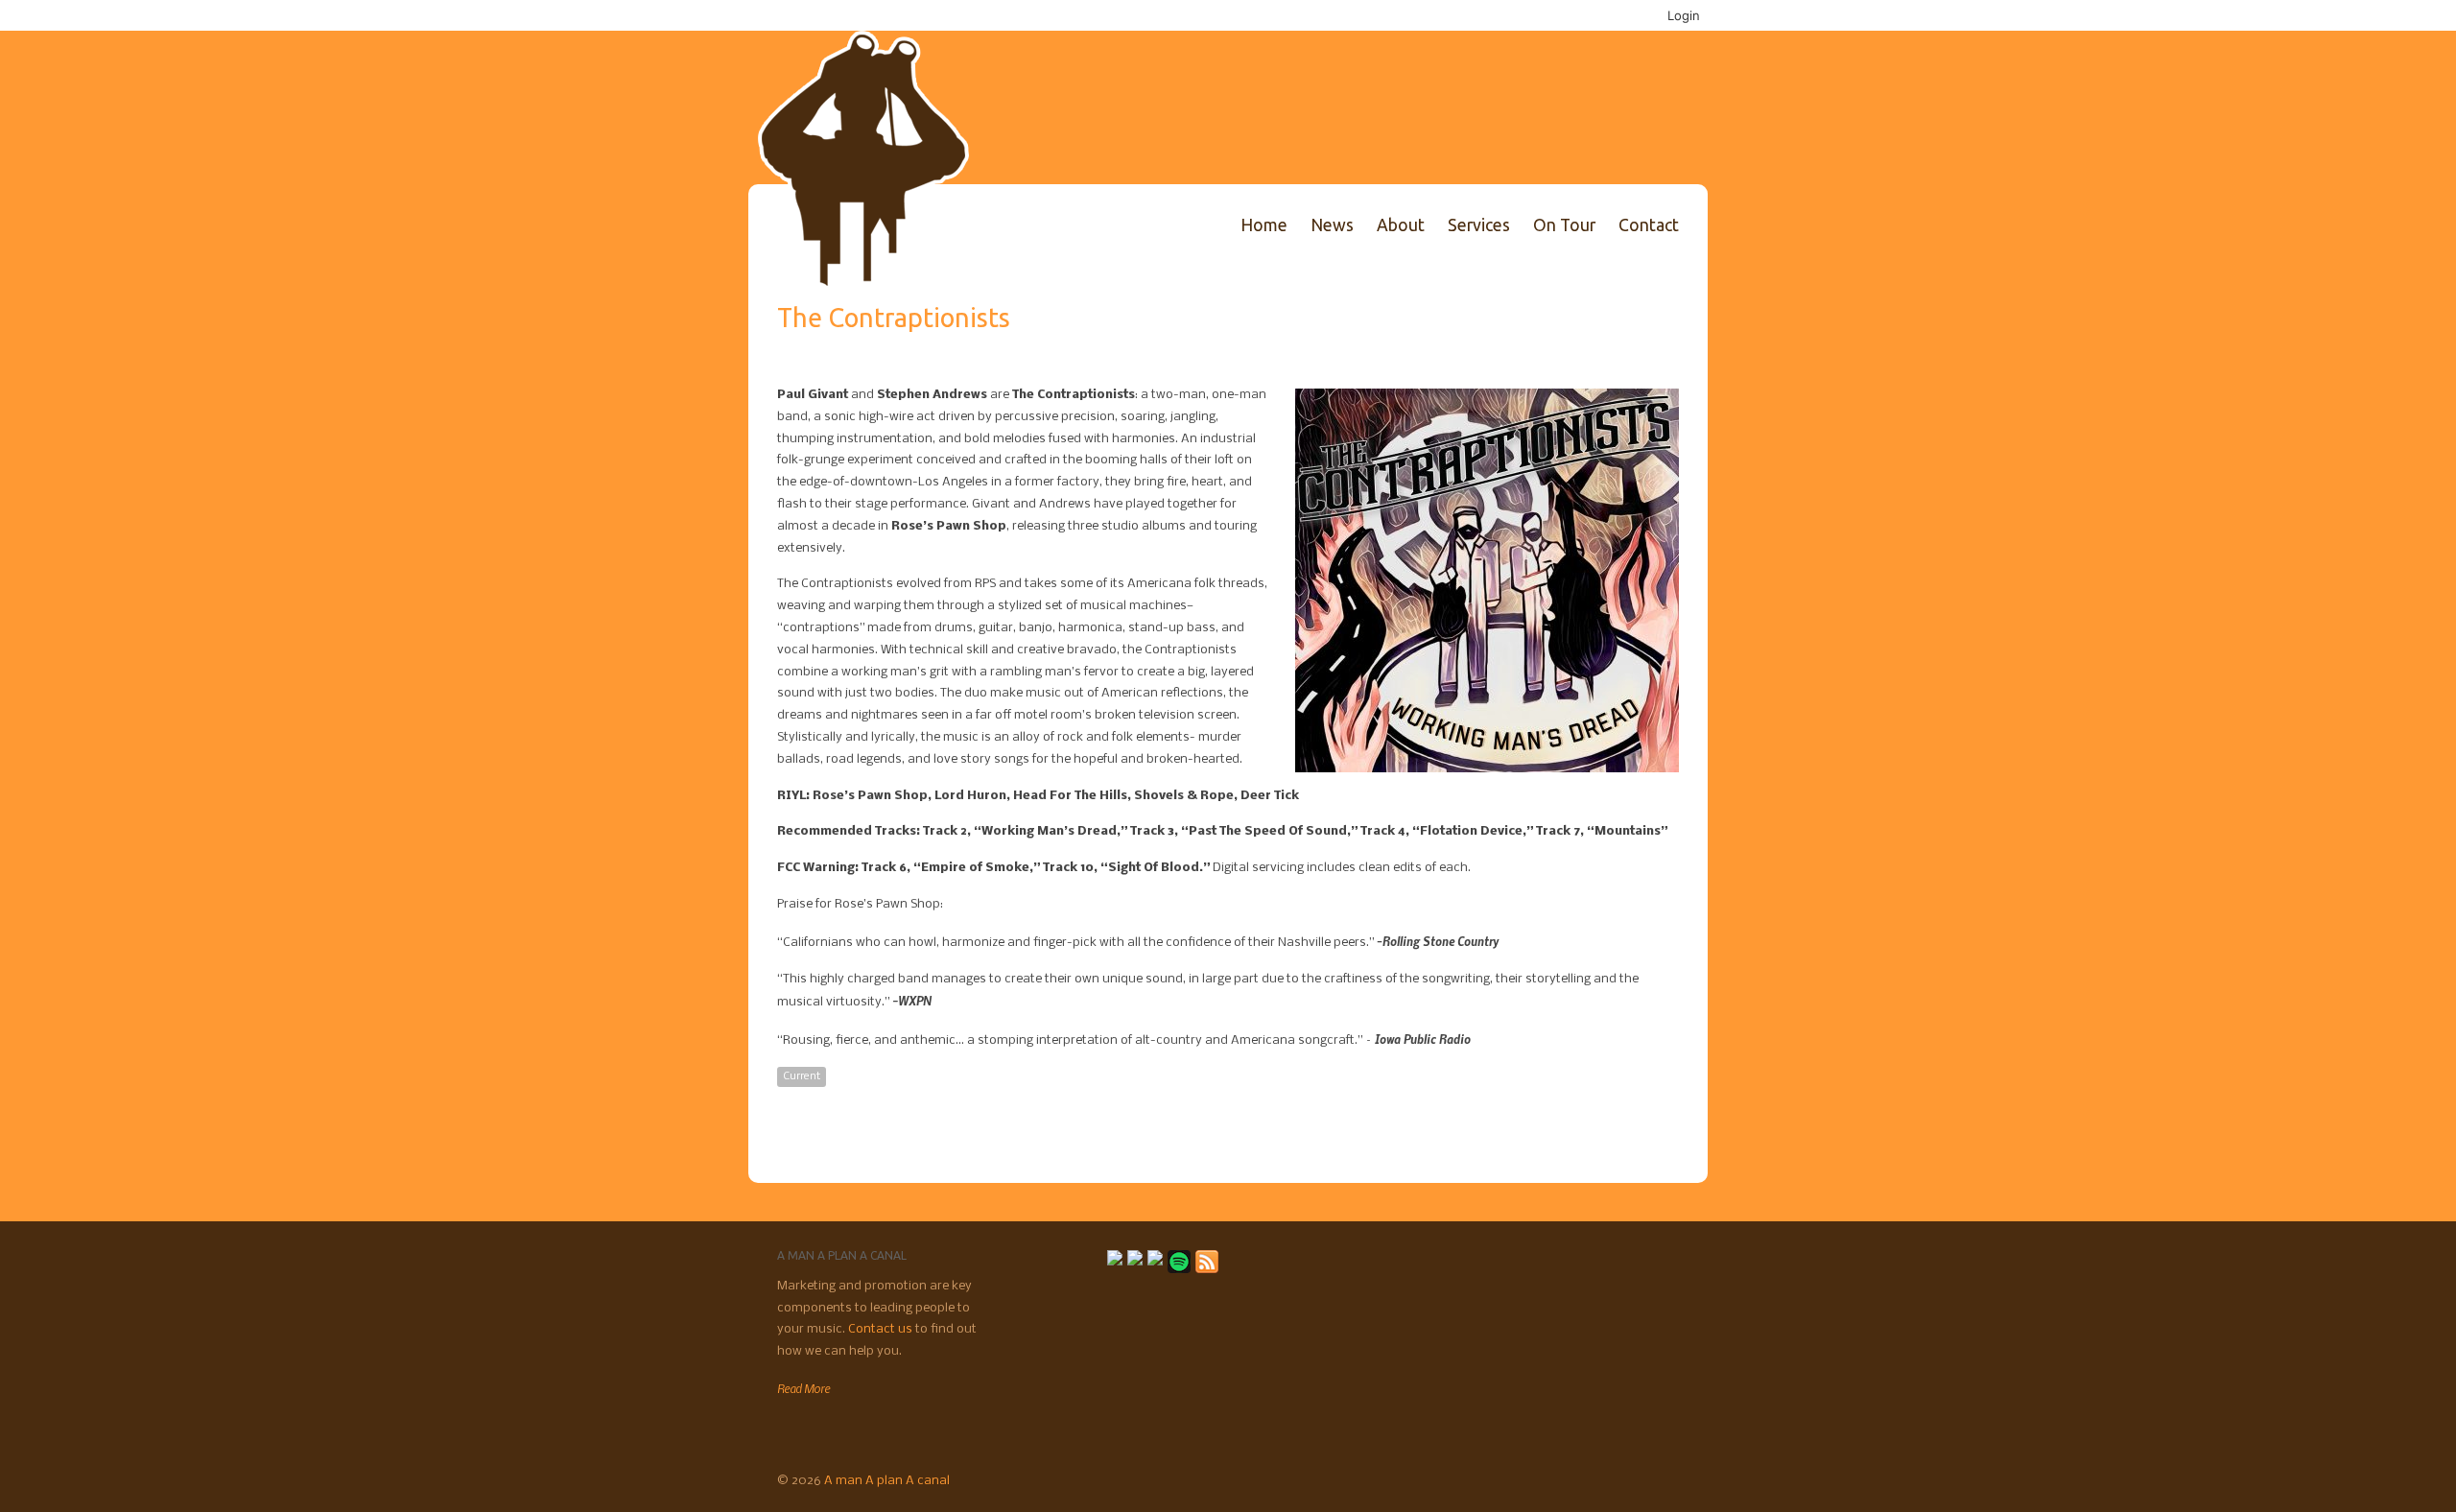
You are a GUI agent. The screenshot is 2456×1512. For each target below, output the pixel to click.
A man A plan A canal (887, 1481)
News (1332, 225)
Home (1264, 225)
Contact (1649, 225)
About (1401, 225)
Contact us (882, 1329)
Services (1479, 225)
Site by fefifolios (1649, 1478)
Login (1684, 15)
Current (802, 1076)
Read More (803, 1388)
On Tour (1564, 225)
